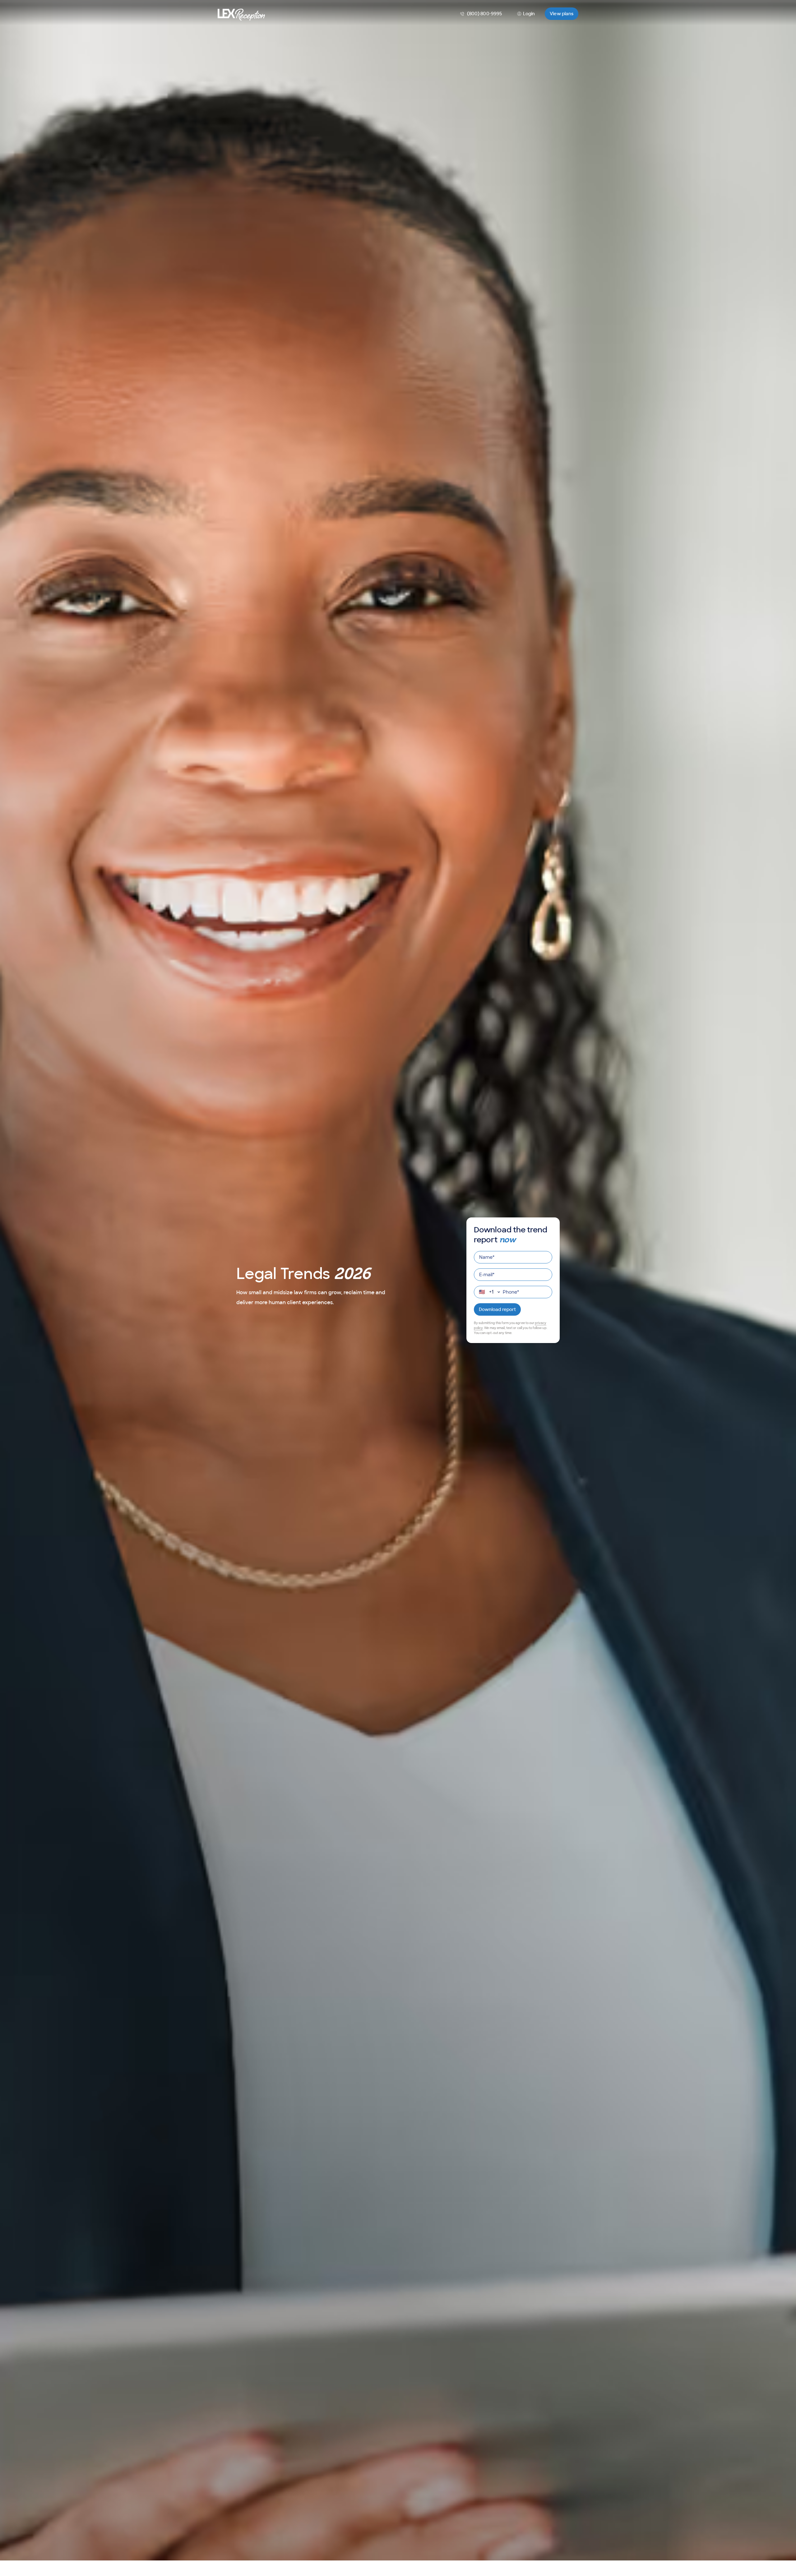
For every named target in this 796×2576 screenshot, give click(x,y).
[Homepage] (241, 14)
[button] (562, 14)
